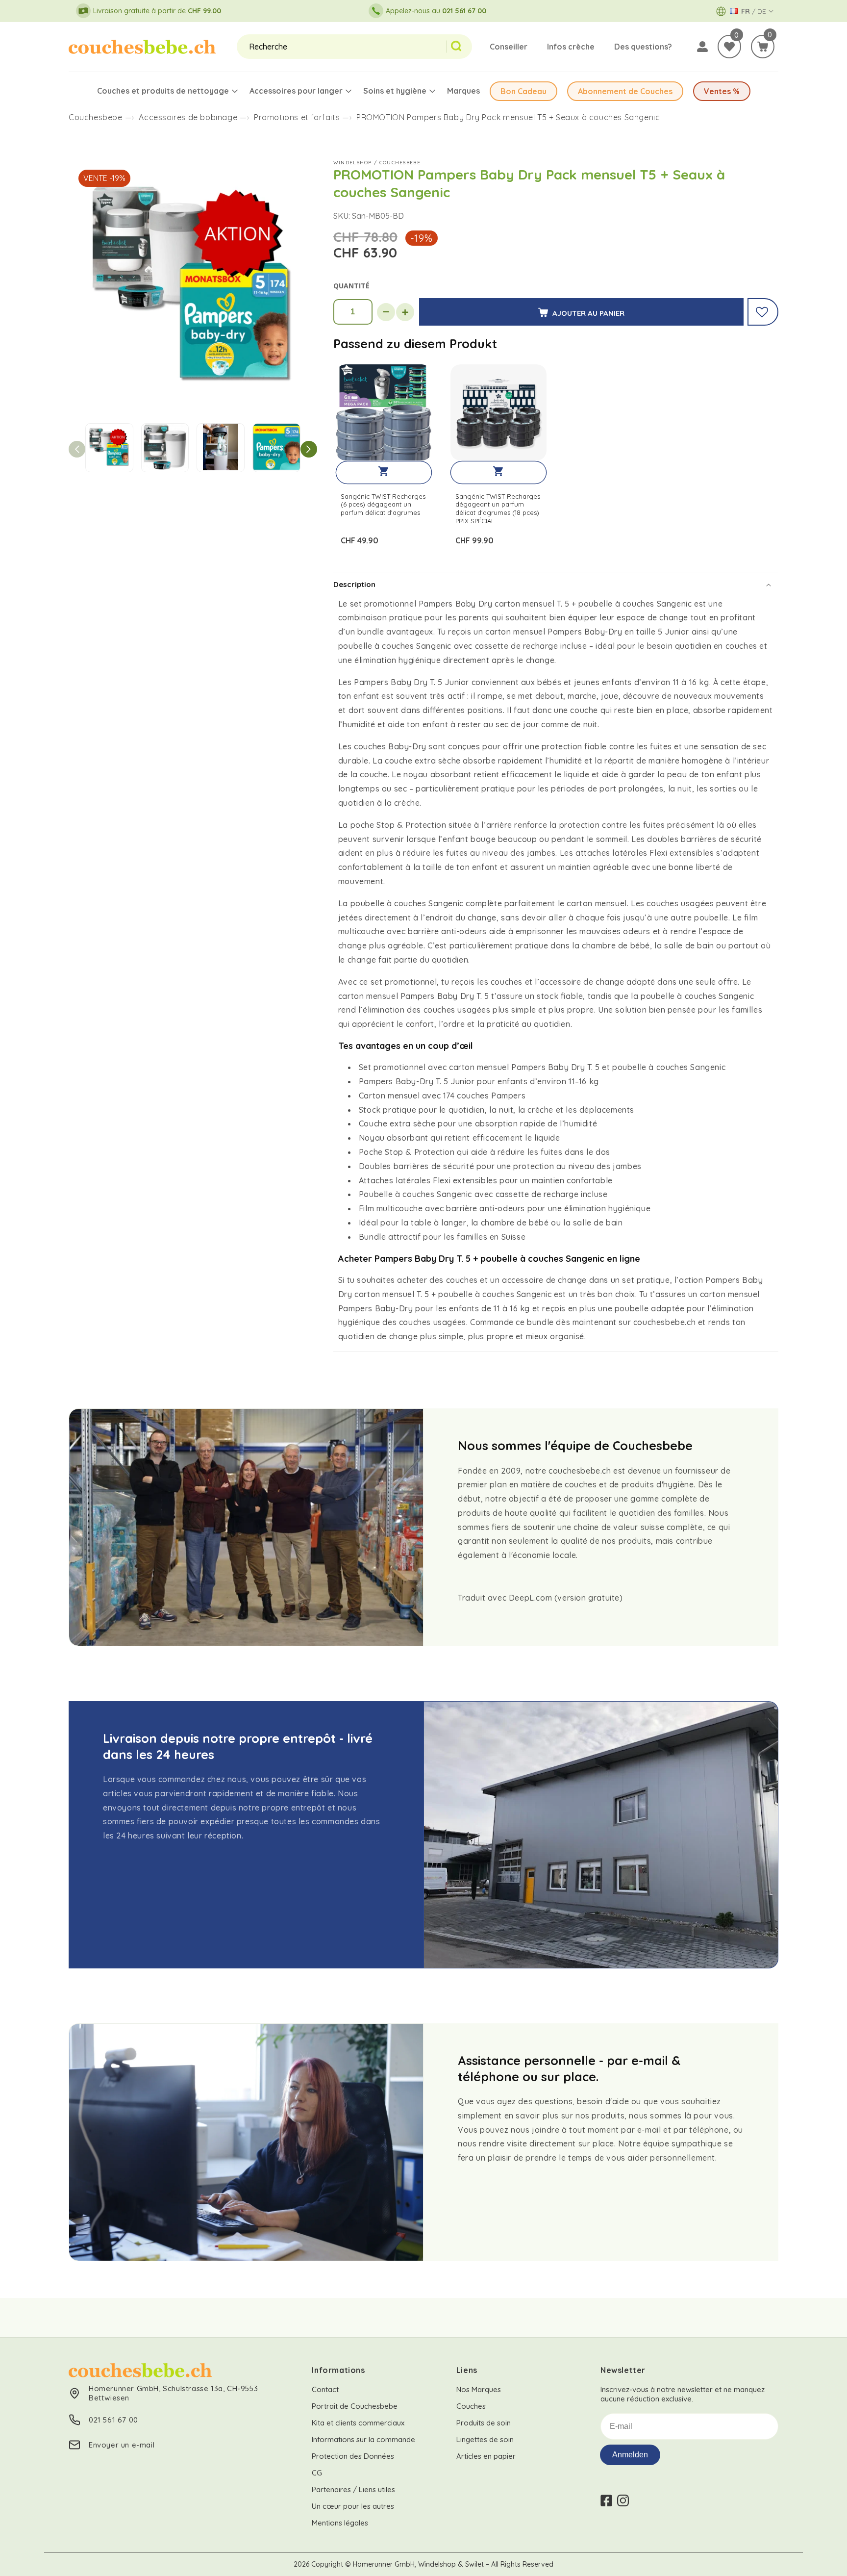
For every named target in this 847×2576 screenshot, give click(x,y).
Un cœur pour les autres (353, 2506)
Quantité (351, 286)
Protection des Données (353, 2456)
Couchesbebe (96, 117)
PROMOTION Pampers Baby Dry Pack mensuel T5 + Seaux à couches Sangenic (508, 117)
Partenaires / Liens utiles (353, 2489)
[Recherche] (459, 47)
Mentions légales (340, 2523)
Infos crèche (571, 47)
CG (317, 2473)
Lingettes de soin (485, 2439)
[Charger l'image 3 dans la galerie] (221, 448)
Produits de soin (484, 2423)
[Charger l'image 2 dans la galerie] (165, 448)
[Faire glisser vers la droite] (309, 449)
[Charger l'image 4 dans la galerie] (276, 448)
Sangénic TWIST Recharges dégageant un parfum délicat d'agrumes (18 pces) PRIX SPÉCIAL (498, 509)
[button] (763, 47)
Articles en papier (486, 2456)
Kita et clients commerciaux (358, 2423)
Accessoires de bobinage (188, 117)
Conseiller (509, 47)
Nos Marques (479, 2389)
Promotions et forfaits (297, 117)
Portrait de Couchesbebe (355, 2406)
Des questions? (643, 47)
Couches (471, 2406)
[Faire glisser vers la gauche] (77, 449)
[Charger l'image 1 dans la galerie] (109, 448)
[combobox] (341, 47)
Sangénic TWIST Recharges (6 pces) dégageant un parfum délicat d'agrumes (383, 505)
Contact (325, 2389)
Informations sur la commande (363, 2439)
